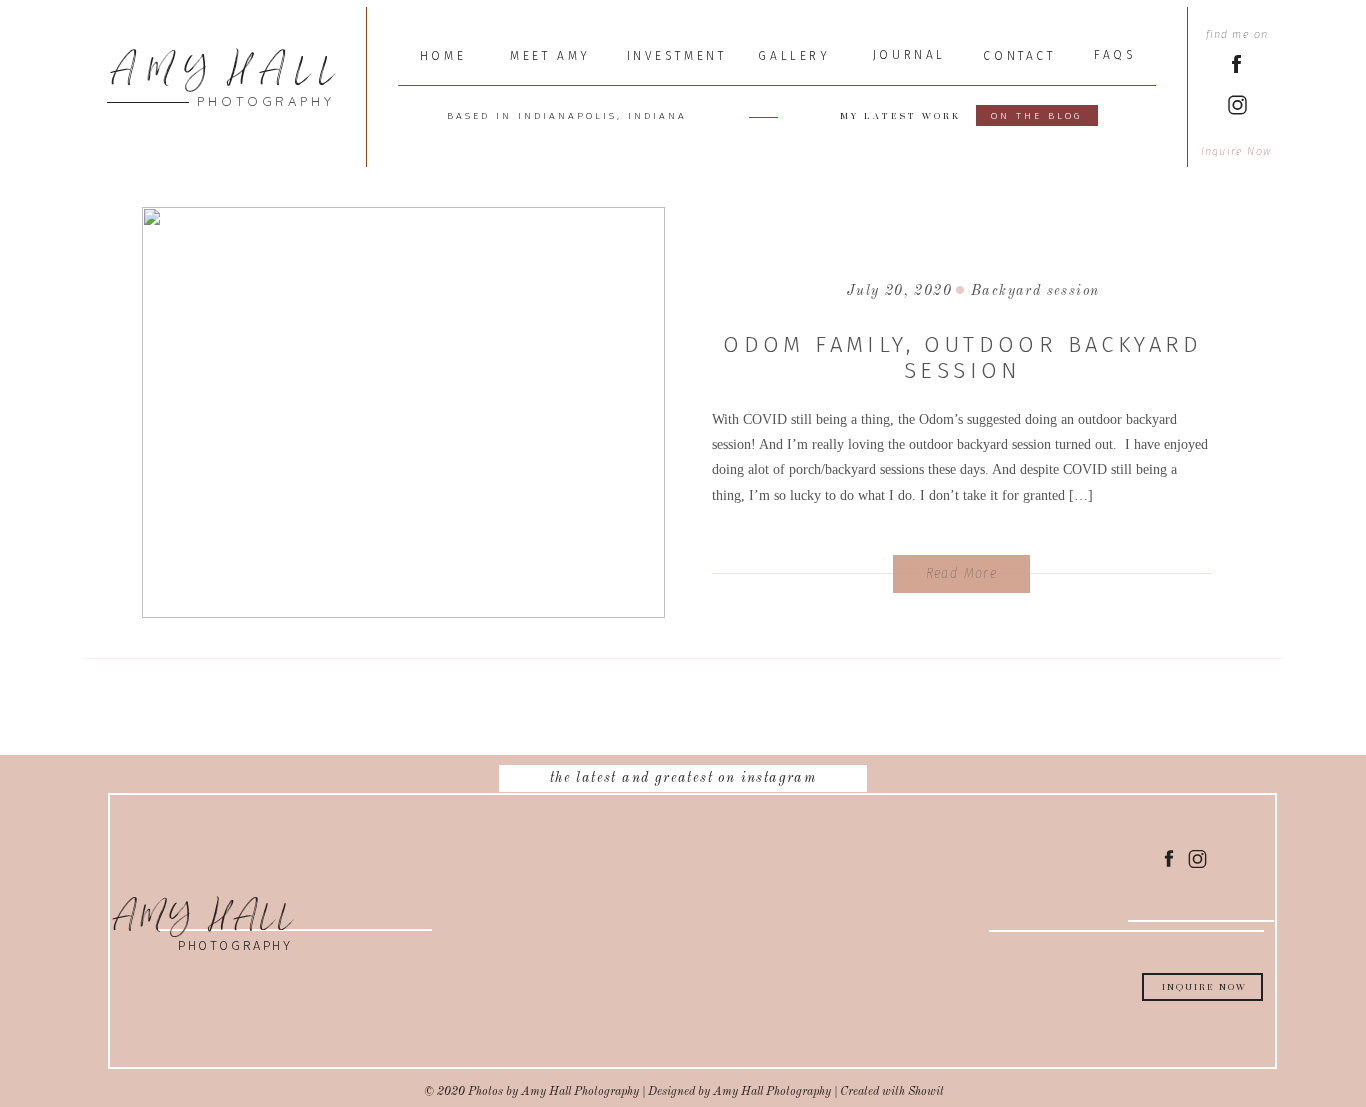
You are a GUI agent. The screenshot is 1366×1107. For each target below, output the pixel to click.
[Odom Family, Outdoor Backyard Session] (403, 412)
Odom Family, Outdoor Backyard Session (963, 357)
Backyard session (1035, 291)
